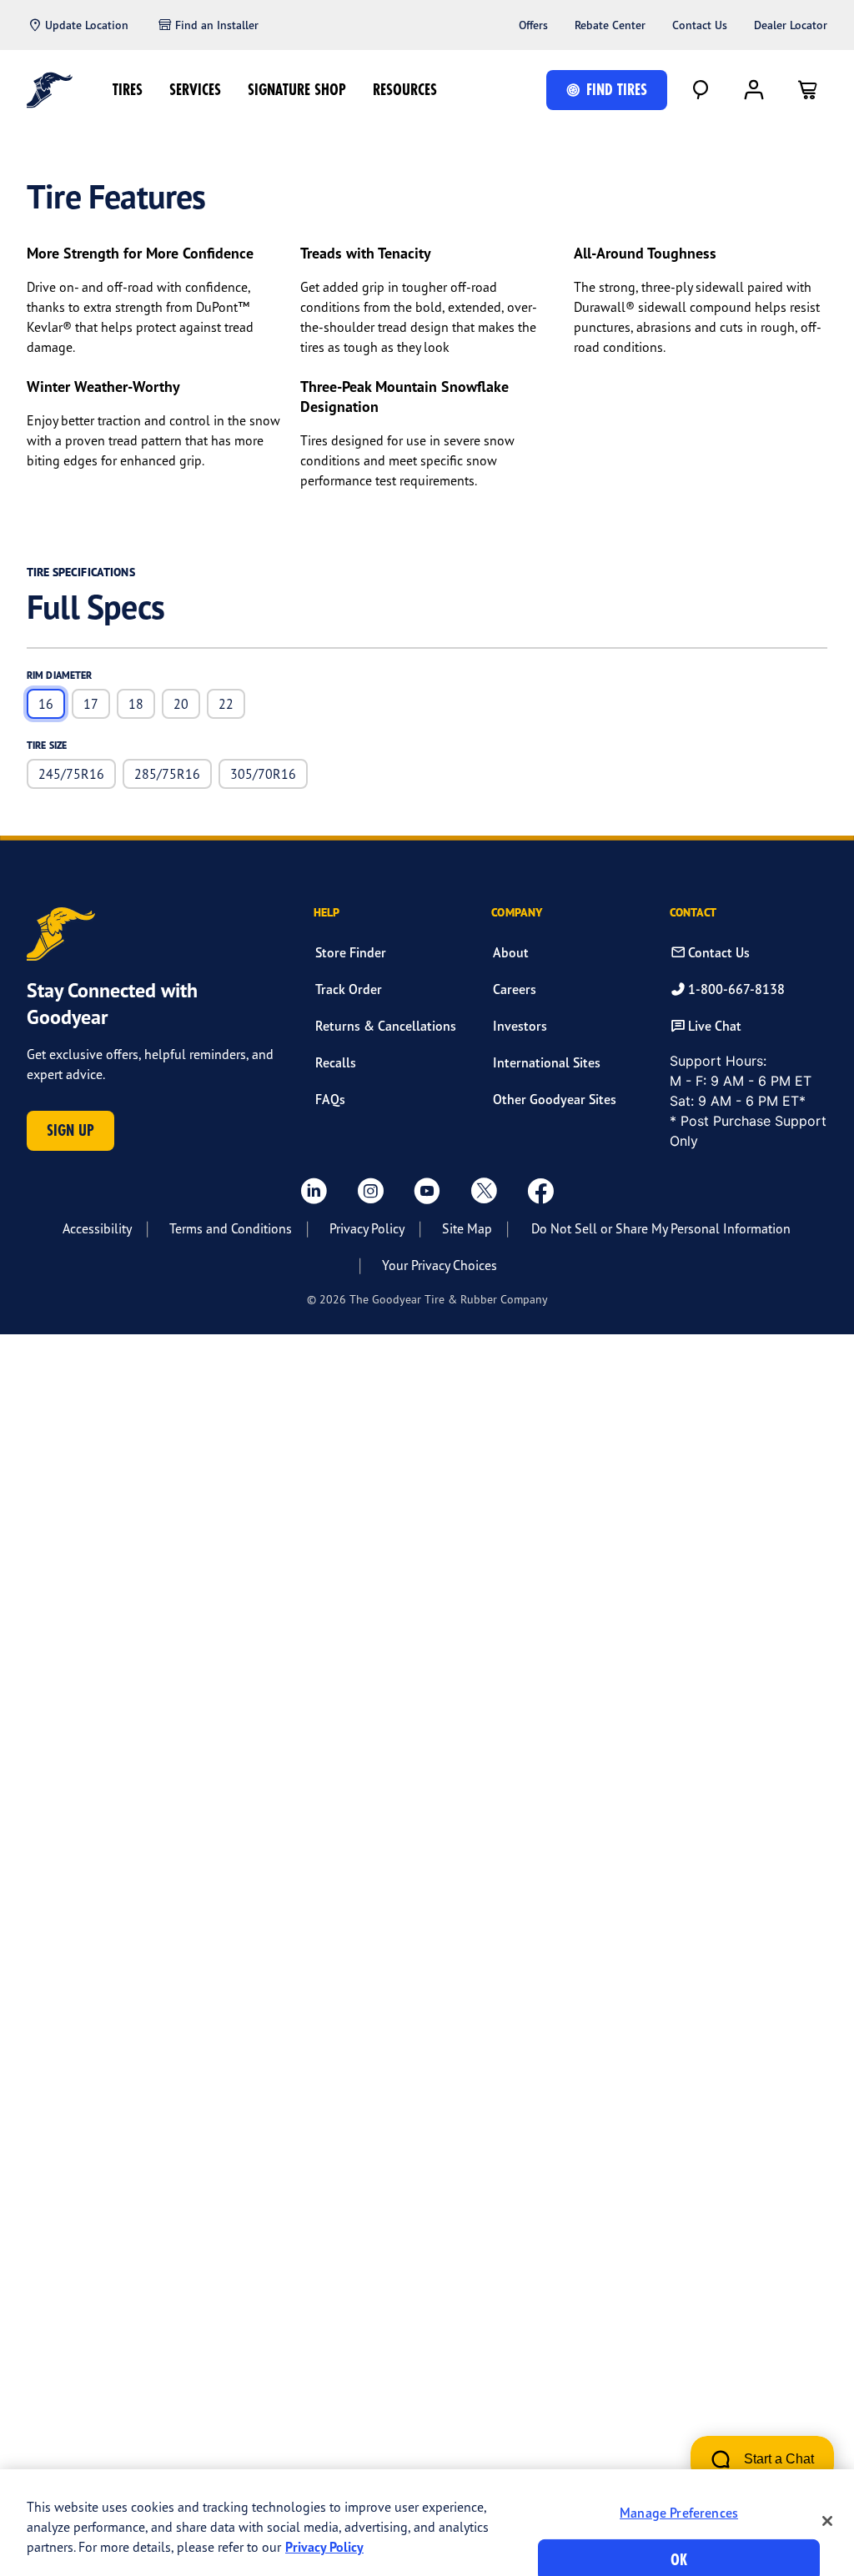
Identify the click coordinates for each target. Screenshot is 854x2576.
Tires (128, 90)
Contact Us (700, 25)
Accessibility (97, 1228)
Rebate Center (610, 25)
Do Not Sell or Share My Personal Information (661, 1228)
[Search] (701, 90)
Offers (533, 25)
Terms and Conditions (231, 1228)
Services (195, 90)
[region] (427, 2523)
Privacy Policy (367, 1228)
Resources (405, 90)
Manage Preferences (679, 2513)
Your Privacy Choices (440, 1265)
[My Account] (754, 90)
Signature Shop (297, 90)
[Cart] (807, 90)
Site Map (467, 1228)
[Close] (827, 2521)
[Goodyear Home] (50, 90)
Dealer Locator (791, 25)
